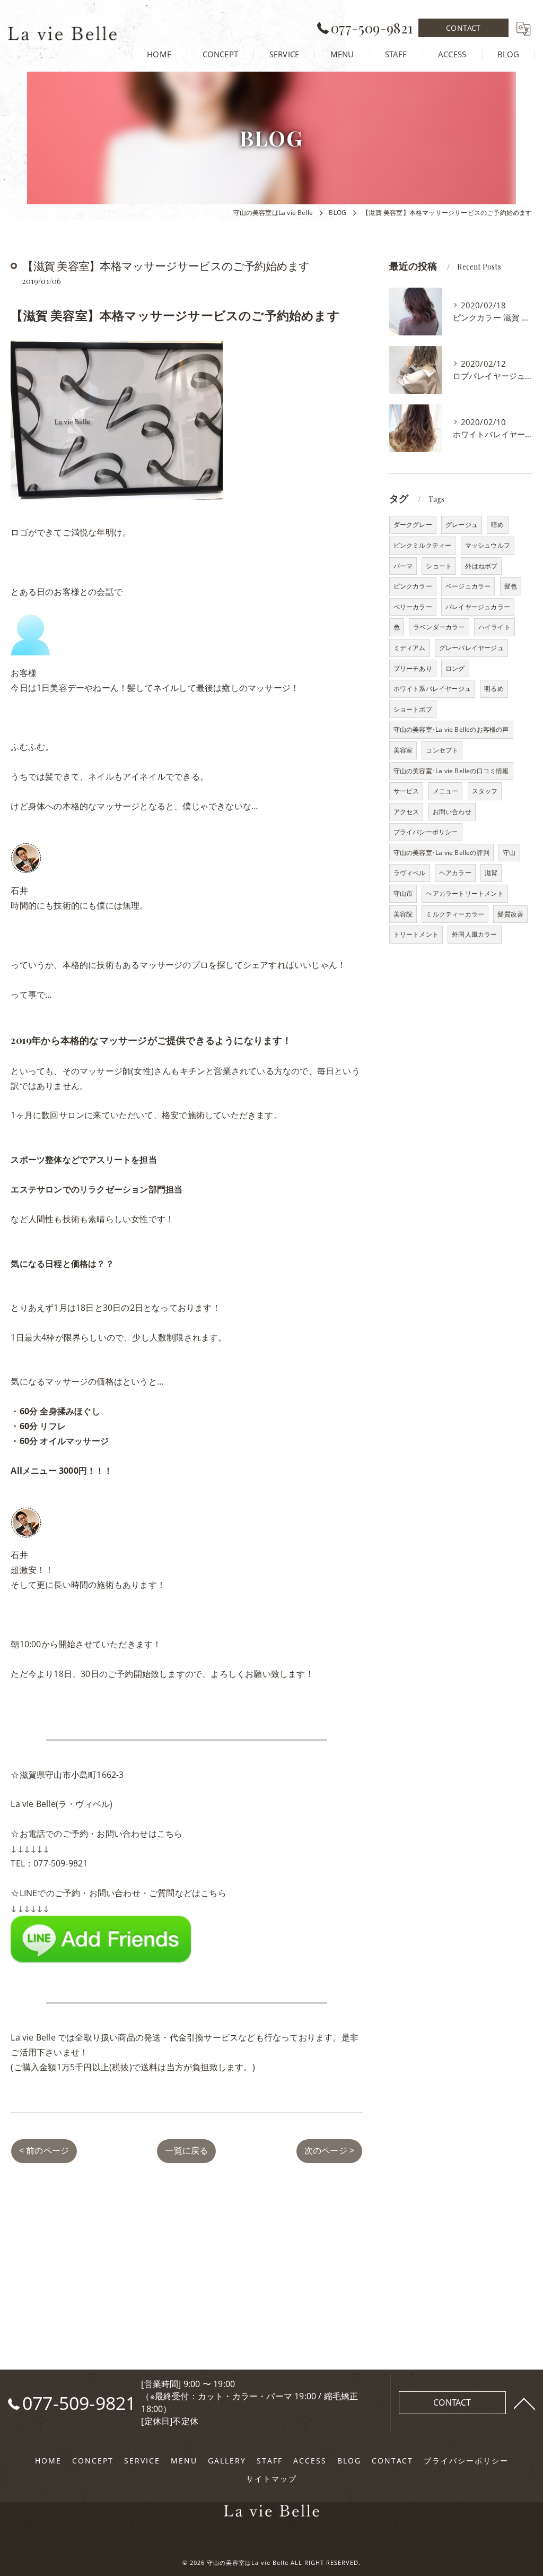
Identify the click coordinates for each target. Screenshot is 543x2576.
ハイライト (494, 627)
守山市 (403, 893)
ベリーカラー (413, 607)
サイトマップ (271, 2479)
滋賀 (491, 873)
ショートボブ (413, 709)
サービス (406, 791)
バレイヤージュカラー (478, 607)
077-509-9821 (60, 1863)
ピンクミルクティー (423, 545)
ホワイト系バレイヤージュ (432, 689)
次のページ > (329, 2150)
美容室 (403, 750)
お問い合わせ (452, 812)
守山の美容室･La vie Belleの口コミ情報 (451, 771)
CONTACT (463, 28)
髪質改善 (510, 914)
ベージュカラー (468, 586)
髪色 (511, 586)
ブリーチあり (413, 668)
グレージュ (462, 525)
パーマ (403, 566)
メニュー (446, 791)
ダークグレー (413, 525)
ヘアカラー (455, 873)
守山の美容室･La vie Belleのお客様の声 (451, 729)
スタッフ (485, 791)
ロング (455, 668)
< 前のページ (44, 2150)
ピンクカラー (413, 586)
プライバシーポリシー (426, 832)
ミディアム (410, 648)
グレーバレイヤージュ (471, 648)
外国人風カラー (474, 934)
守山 (509, 853)
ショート (439, 566)
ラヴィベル (410, 873)
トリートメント (416, 934)
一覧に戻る (186, 2150)
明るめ (494, 689)
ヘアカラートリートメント (465, 893)
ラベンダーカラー (439, 627)
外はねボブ (481, 566)
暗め (497, 525)
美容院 (403, 914)
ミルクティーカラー (455, 914)
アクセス (406, 812)
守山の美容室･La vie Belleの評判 (441, 853)
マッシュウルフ (488, 545)
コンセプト (442, 750)
